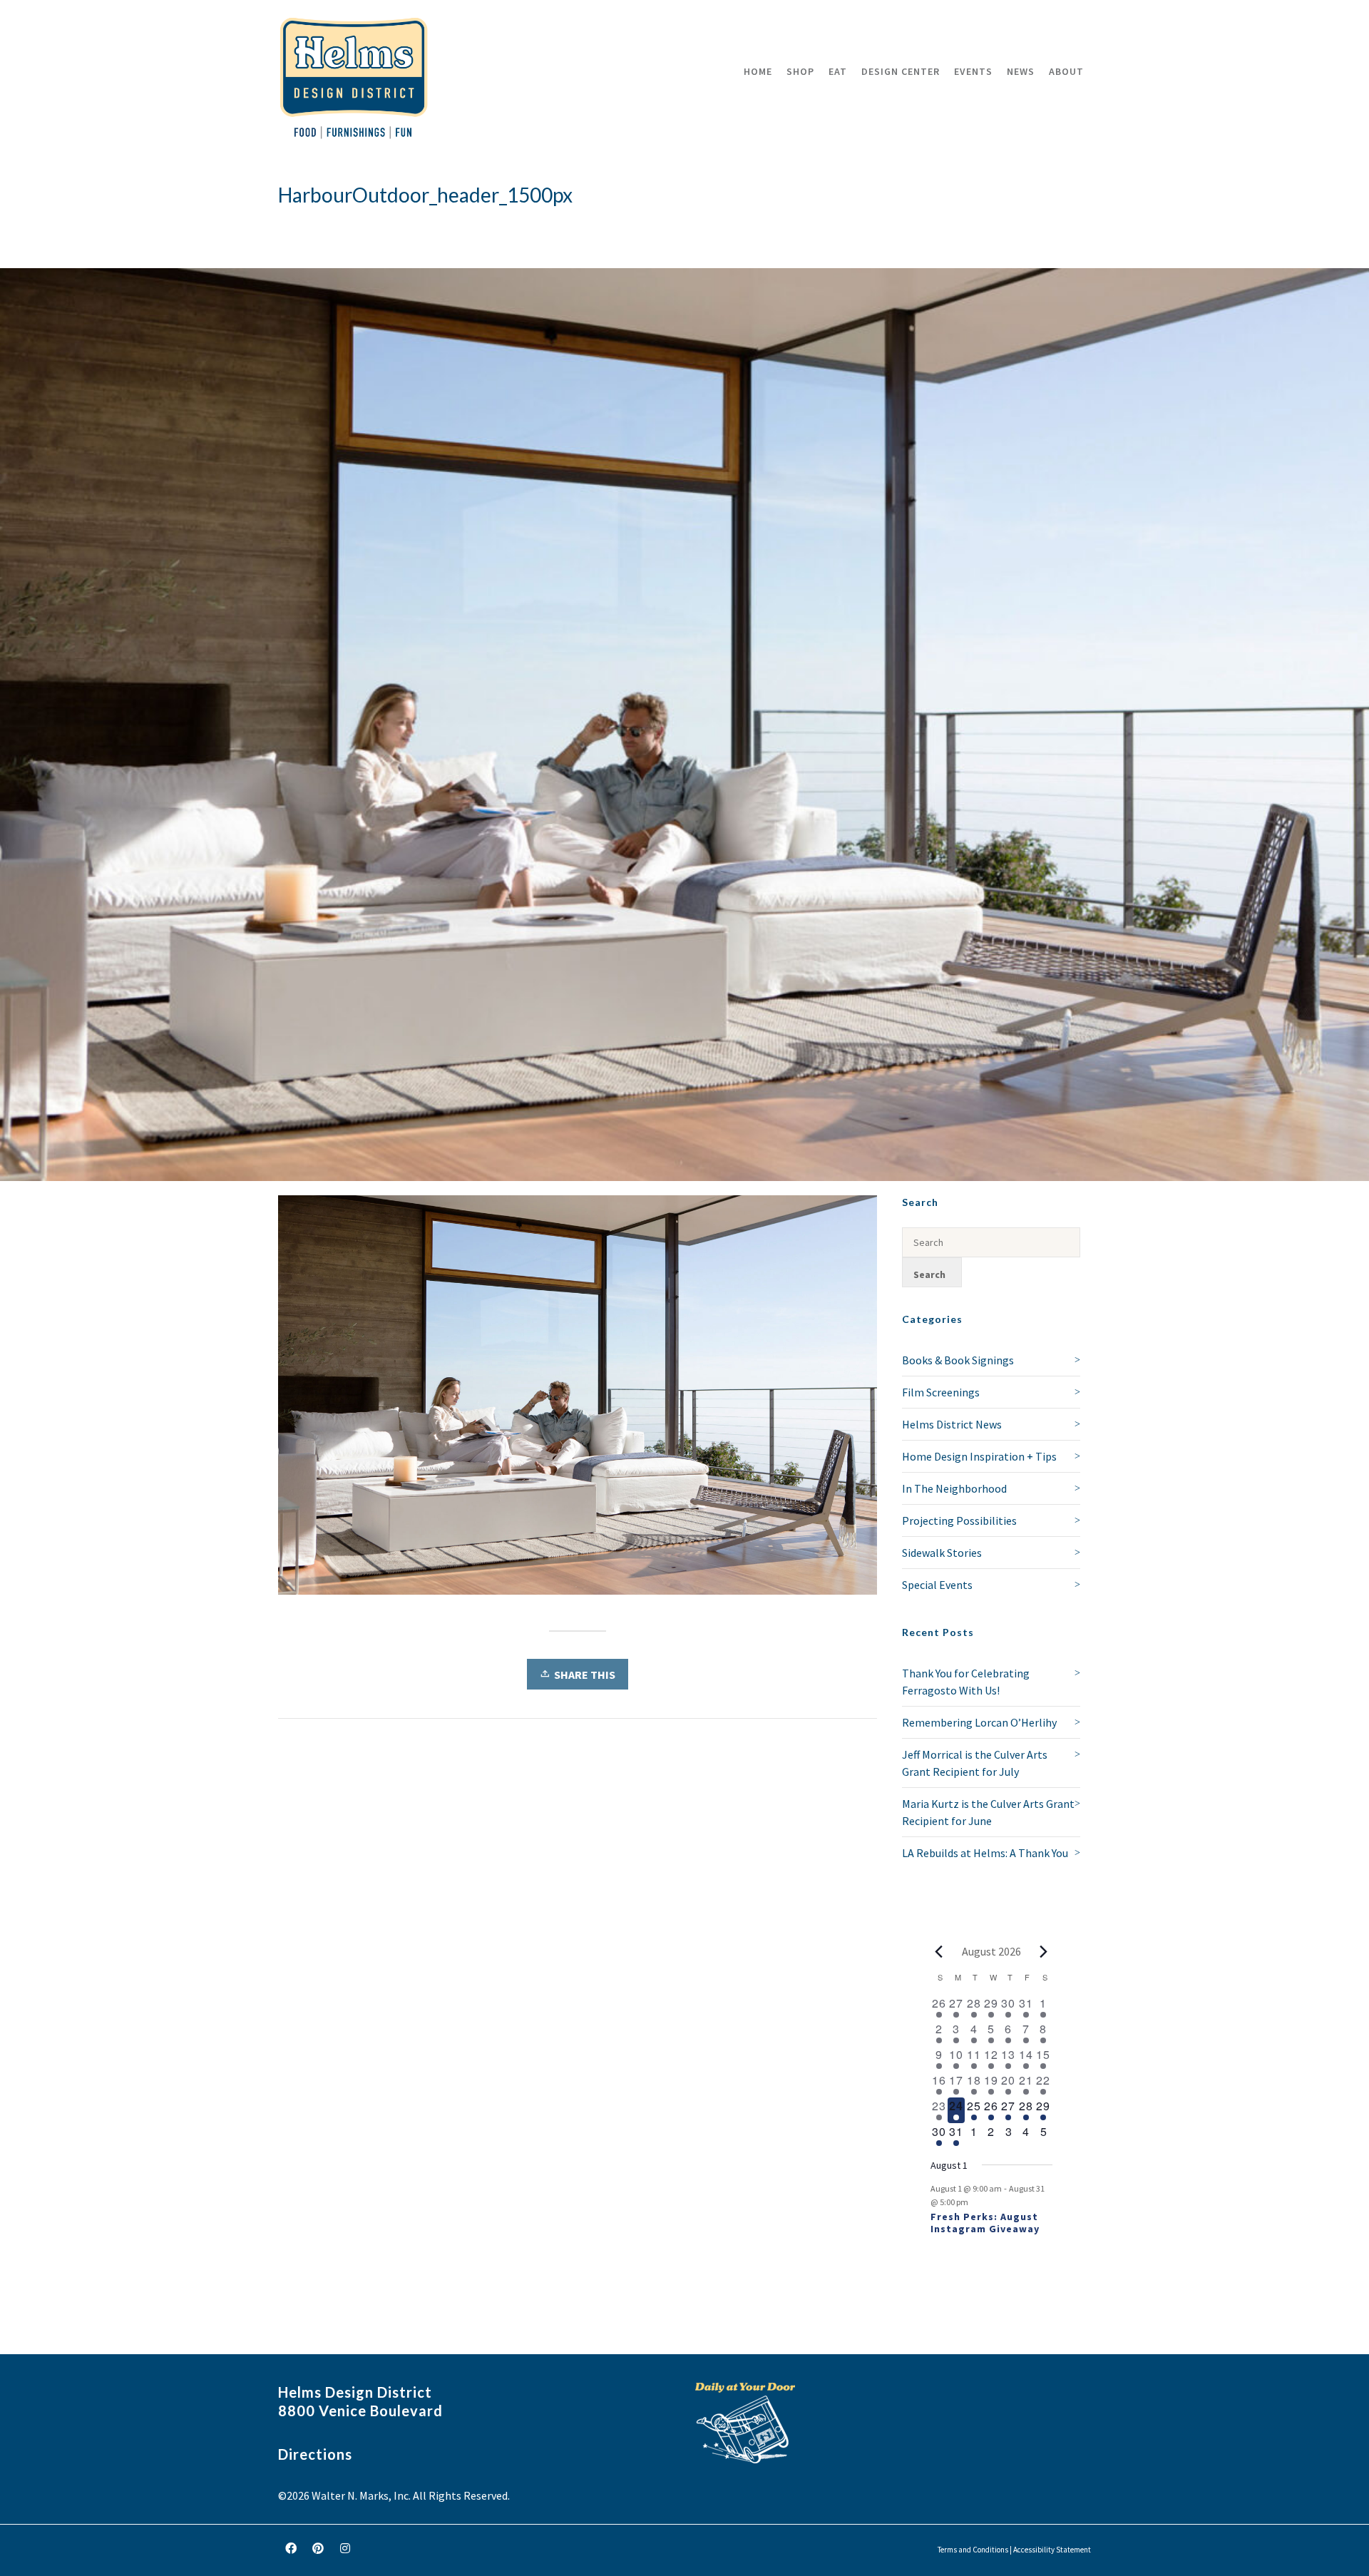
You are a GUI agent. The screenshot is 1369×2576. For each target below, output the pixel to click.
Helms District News (952, 1424)
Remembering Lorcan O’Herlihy (979, 1722)
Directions (315, 2454)
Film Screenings (941, 1392)
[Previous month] (939, 1951)
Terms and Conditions (973, 2550)
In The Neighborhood (954, 1488)
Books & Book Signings (958, 1360)
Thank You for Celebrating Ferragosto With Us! (966, 1682)
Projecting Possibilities (959, 1520)
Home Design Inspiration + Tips (979, 1456)
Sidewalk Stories (942, 1553)
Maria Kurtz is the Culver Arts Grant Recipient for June (988, 1812)
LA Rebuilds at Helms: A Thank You (985, 1853)
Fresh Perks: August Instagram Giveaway (985, 2223)
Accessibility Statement (1052, 2550)
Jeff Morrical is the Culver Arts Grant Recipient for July (975, 1763)
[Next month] (1044, 1951)
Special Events (937, 1585)
